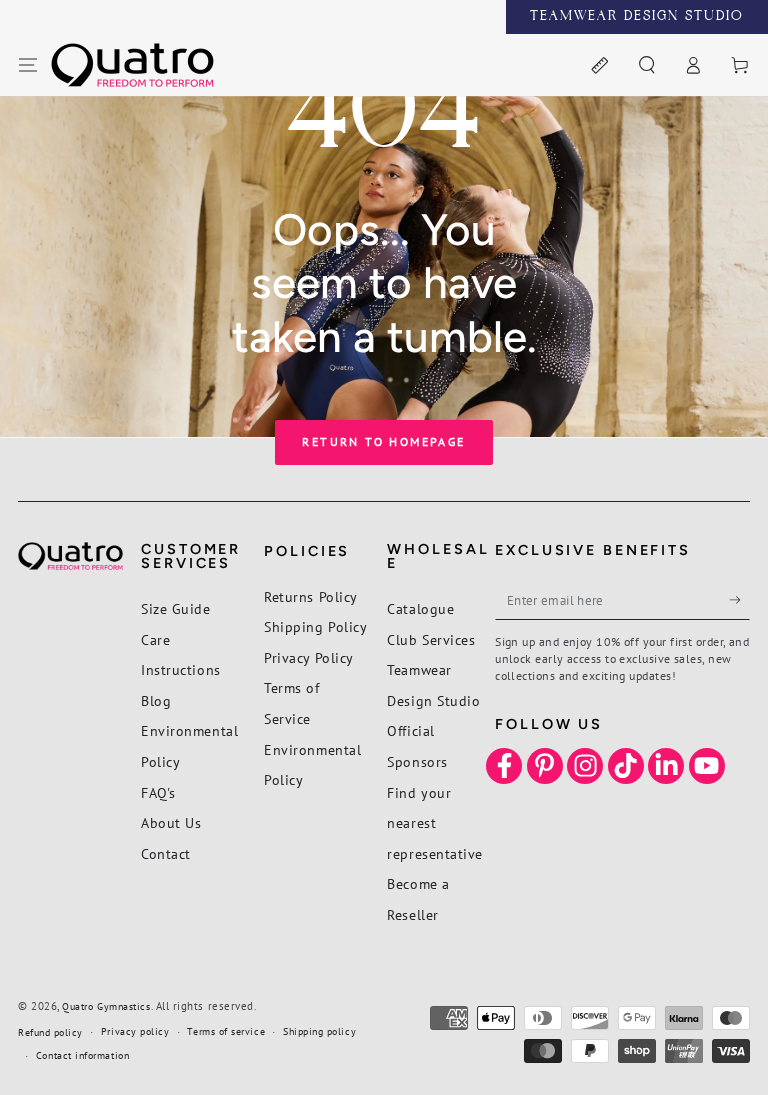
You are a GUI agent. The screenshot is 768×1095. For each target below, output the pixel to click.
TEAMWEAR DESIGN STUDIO (637, 17)
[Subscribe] (739, 600)
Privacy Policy (309, 657)
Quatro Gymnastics (106, 1006)
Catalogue (420, 608)
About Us (171, 822)
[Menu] (28, 66)
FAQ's (158, 792)
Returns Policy (311, 596)
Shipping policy (319, 1031)
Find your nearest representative (435, 823)
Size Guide (175, 608)
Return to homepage (383, 441)
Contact (166, 853)
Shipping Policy (315, 626)
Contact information (82, 1055)
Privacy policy (135, 1031)
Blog (156, 700)
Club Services (431, 639)
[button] (646, 66)
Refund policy (50, 1032)
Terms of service (226, 1031)
